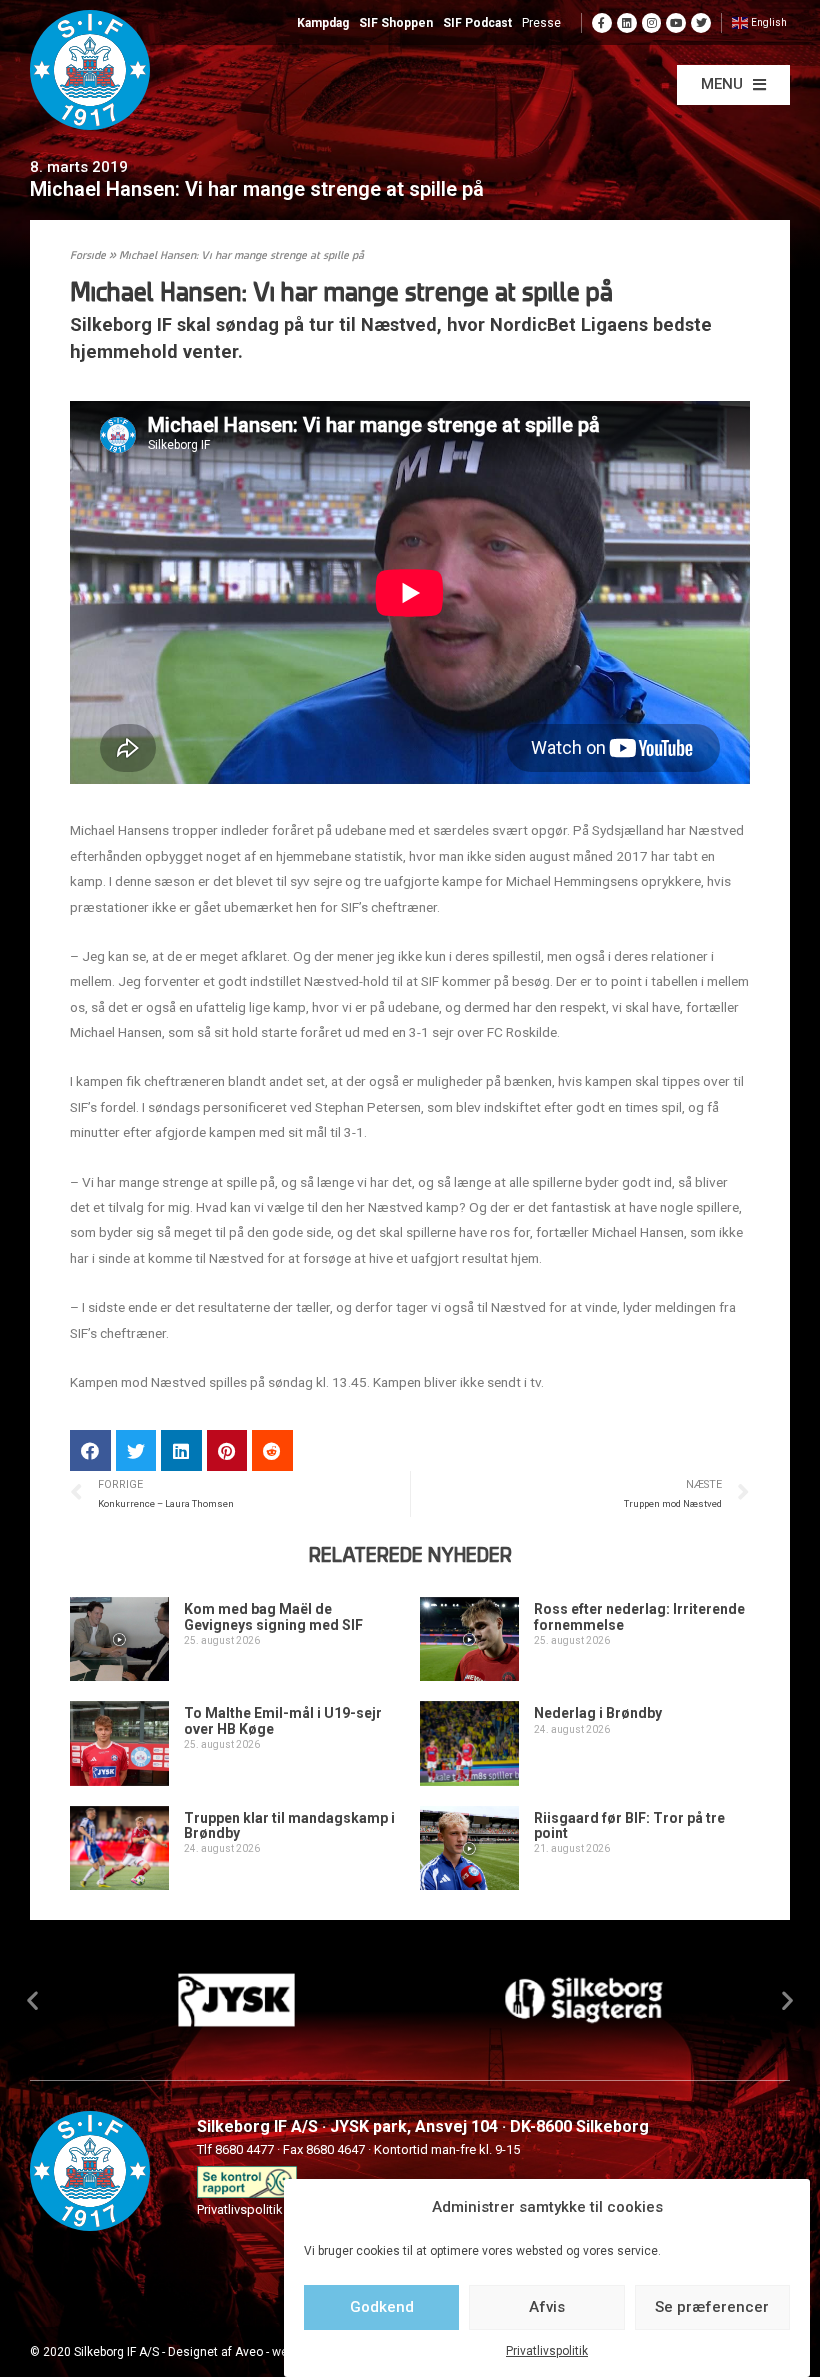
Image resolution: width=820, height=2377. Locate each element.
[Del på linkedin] (181, 1450)
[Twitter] (701, 23)
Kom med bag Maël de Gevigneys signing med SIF (273, 1616)
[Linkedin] (627, 23)
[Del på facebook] (90, 1450)
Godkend (382, 2307)
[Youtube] (676, 23)
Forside (88, 256)
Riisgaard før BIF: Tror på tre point (629, 1825)
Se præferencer (712, 2307)
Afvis (547, 2307)
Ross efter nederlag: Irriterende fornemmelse (639, 1616)
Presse (541, 23)
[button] (733, 85)
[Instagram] (652, 23)
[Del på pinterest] (227, 1450)
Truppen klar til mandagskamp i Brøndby (289, 1825)
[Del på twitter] (136, 1450)
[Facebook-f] (602, 23)
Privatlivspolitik (547, 2351)
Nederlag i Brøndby (598, 1713)
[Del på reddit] (272, 1450)
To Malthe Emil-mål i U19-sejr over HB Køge (283, 1720)
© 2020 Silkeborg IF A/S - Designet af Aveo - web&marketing (193, 2352)
